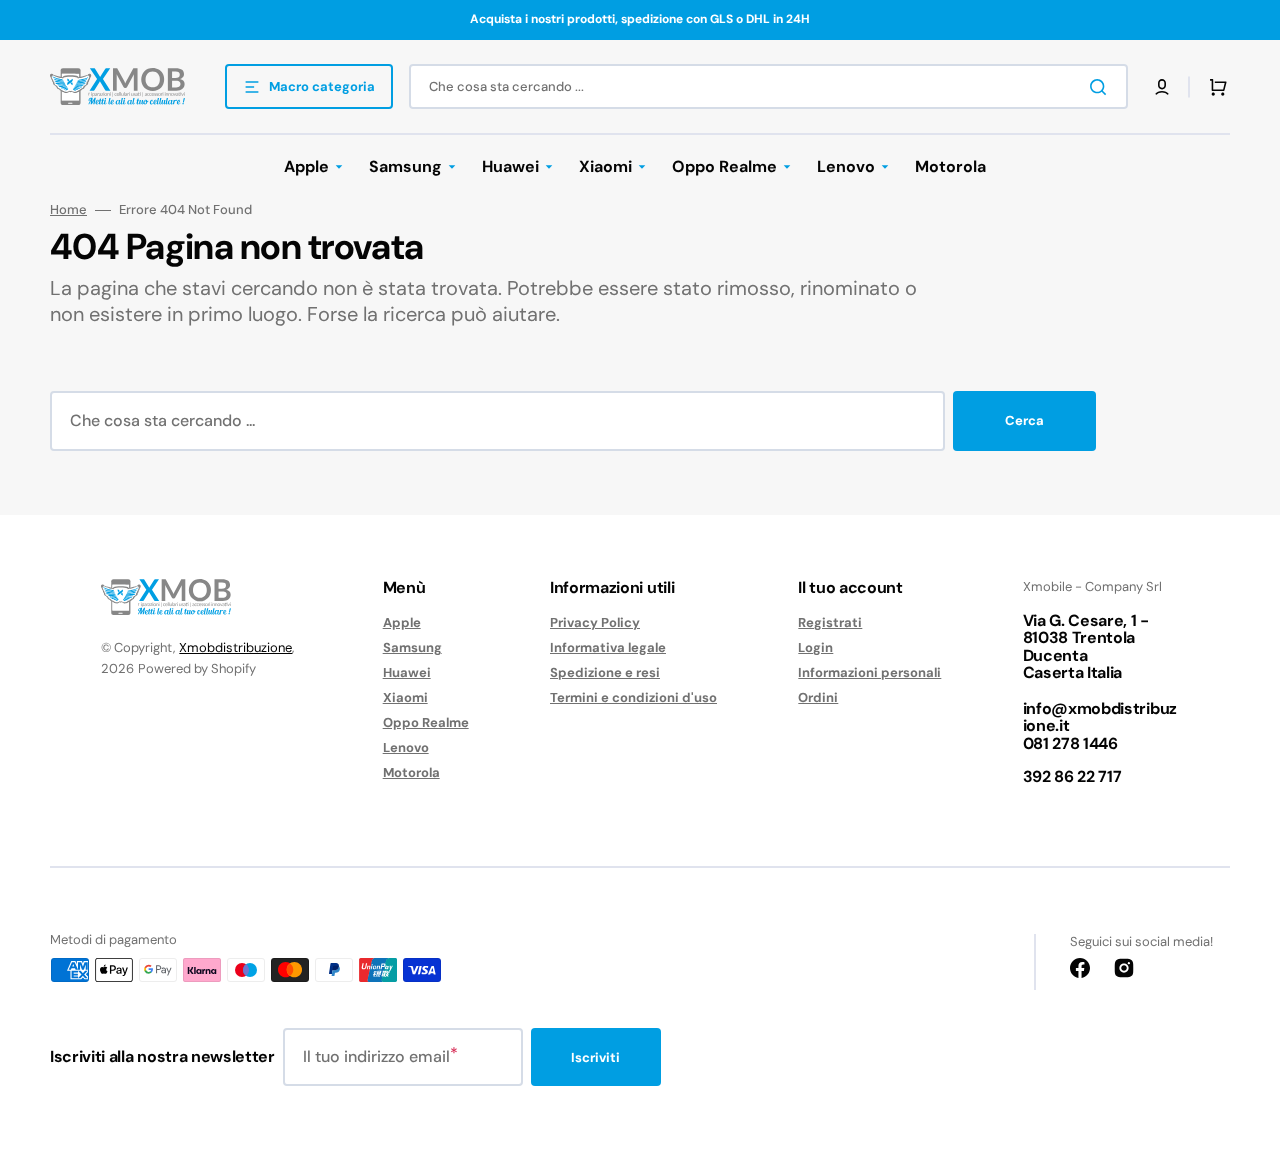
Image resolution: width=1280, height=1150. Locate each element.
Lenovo (406, 747)
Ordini (818, 697)
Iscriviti (595, 1057)
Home (68, 210)
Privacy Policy (595, 623)
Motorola (411, 772)
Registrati (830, 623)
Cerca (1024, 420)
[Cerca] (1102, 87)
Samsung (412, 647)
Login (815, 647)
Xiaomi (405, 697)
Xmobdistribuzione (235, 647)
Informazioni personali (869, 672)
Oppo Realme (426, 722)
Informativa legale (608, 647)
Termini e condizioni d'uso (633, 697)
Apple (402, 623)
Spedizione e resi (605, 672)
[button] (1162, 87)
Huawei (407, 672)
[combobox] (768, 86)
